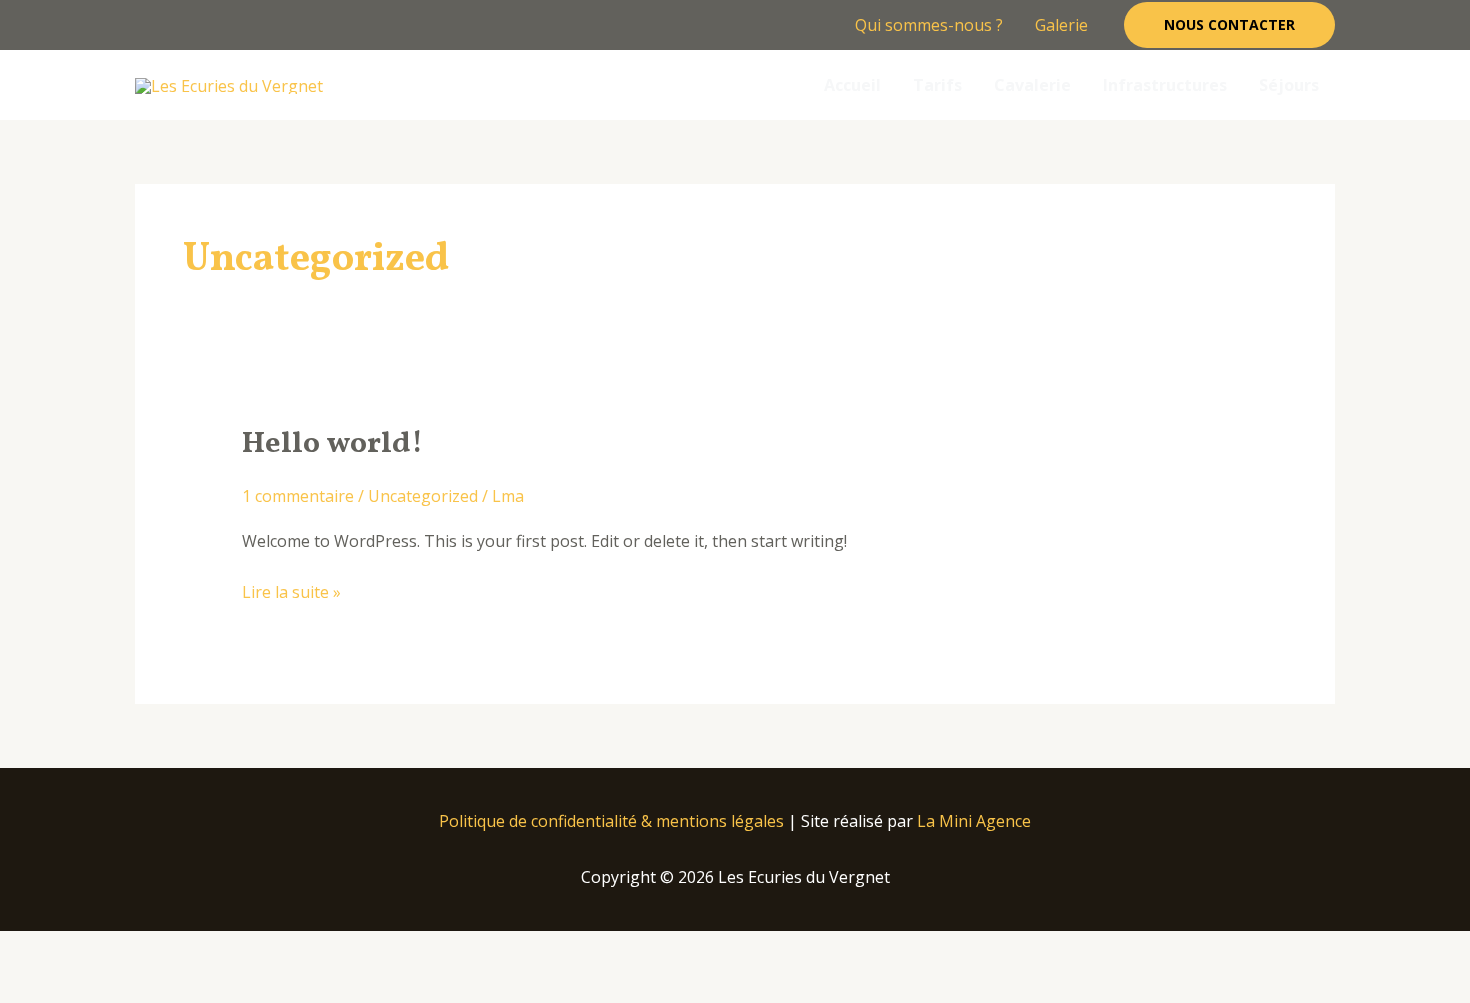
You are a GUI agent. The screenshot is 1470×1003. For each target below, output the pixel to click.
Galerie (1061, 25)
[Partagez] (208, 950)
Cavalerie (1032, 85)
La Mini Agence (974, 821)
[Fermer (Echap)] (292, 950)
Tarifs (937, 85)
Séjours (1289, 85)
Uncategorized (423, 496)
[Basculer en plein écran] (124, 950)
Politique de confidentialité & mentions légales (611, 821)
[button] (1229, 25)
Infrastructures (1165, 85)
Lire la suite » (291, 591)
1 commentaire (298, 496)
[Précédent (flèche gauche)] (40, 986)
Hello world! (332, 444)
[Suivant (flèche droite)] (124, 986)
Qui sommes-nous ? (929, 25)
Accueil (852, 85)
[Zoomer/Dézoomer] (40, 950)
